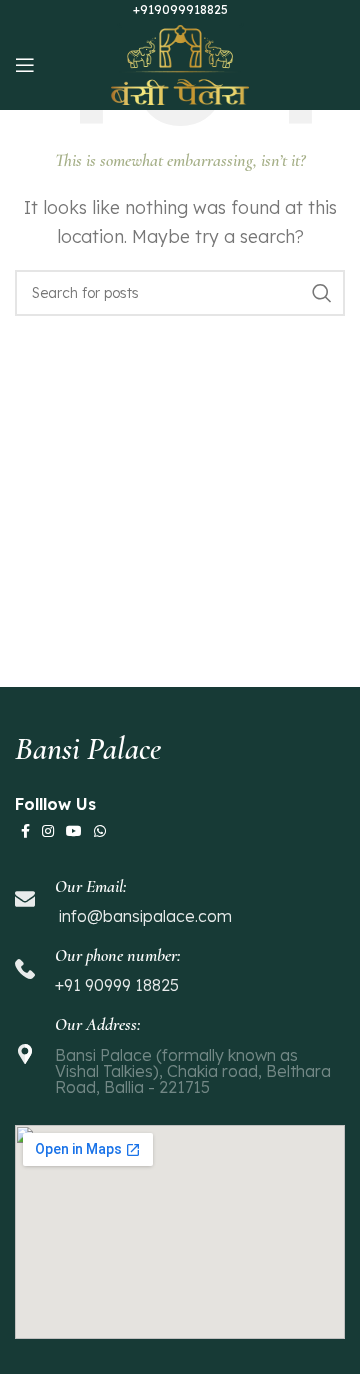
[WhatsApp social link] (100, 831)
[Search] (322, 293)
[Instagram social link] (48, 831)
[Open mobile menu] (25, 65)
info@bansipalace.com (143, 916)
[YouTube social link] (74, 831)
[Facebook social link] (25, 831)
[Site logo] (180, 63)
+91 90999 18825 (117, 985)
